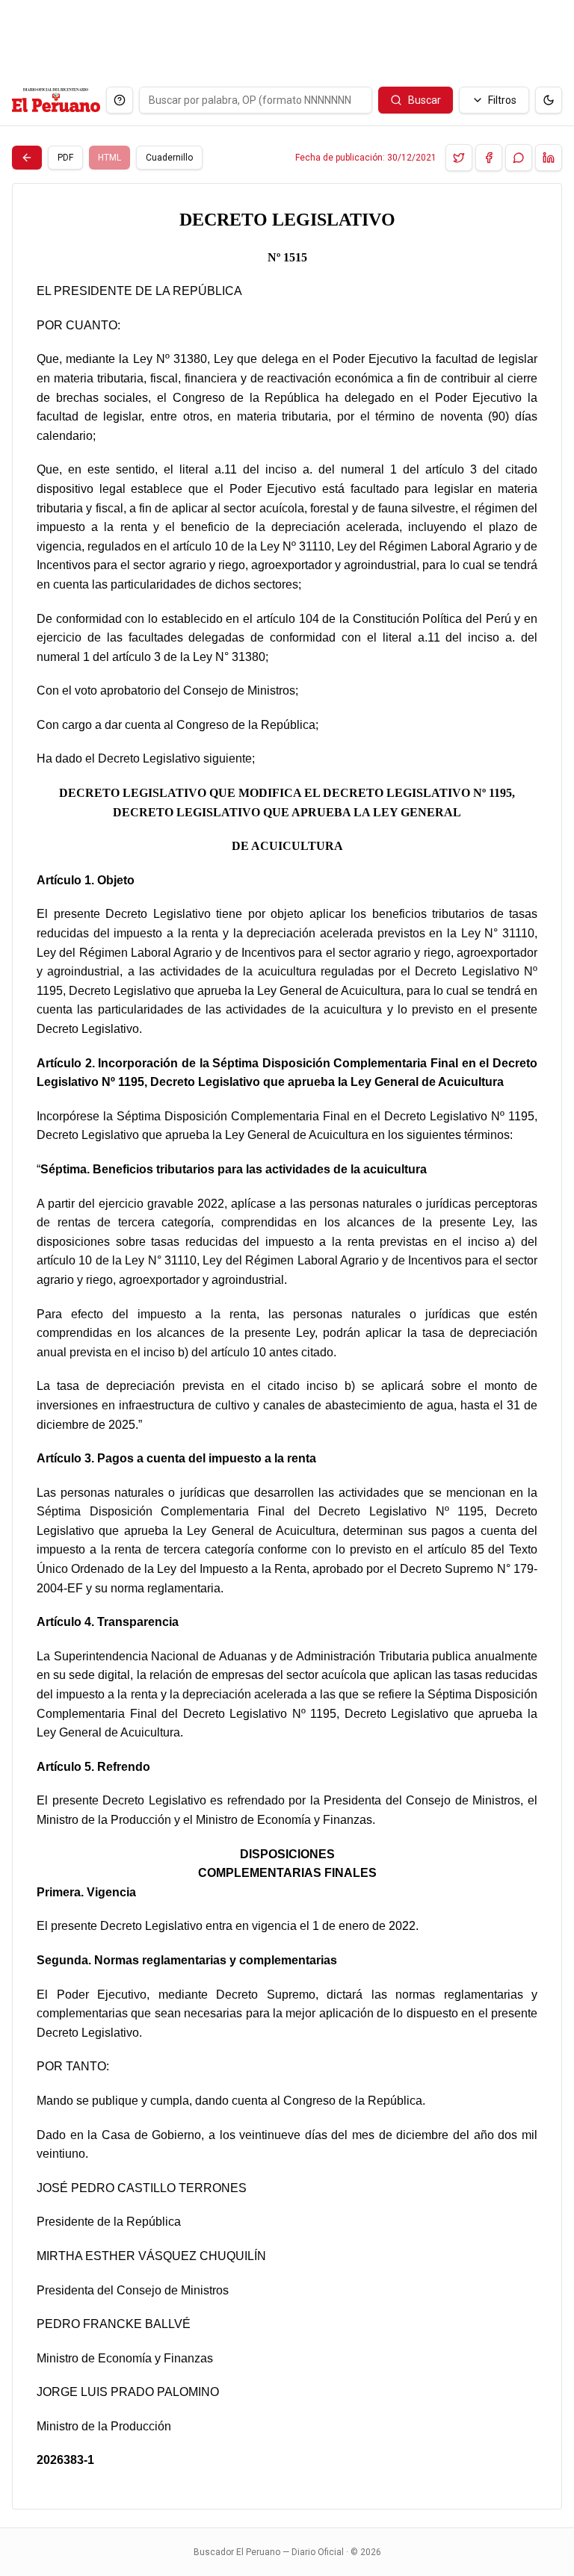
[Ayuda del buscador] (120, 100)
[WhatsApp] (519, 158)
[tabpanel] (287, 1346)
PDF (65, 158)
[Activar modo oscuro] (549, 100)
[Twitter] (459, 158)
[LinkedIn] (549, 158)
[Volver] (27, 158)
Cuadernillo (169, 158)
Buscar (425, 100)
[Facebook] (489, 158)
